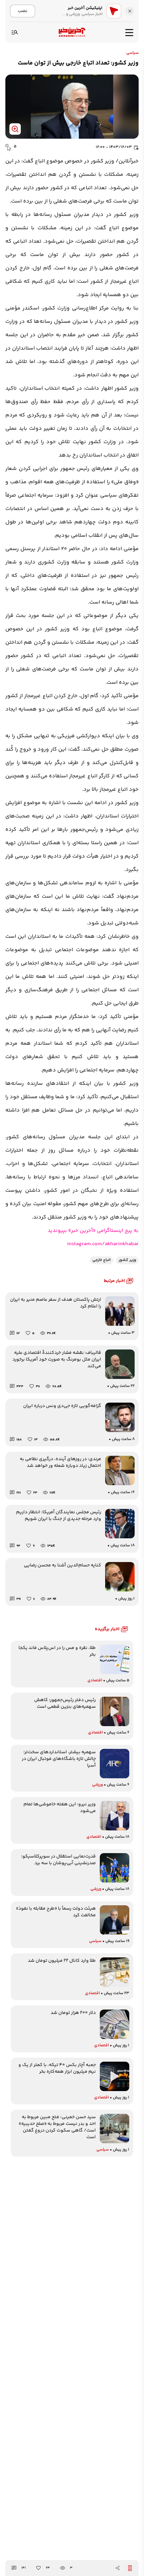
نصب (23, 11)
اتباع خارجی (101, 1260)
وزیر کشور (127, 1260)
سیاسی (132, 53)
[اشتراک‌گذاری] (118, 2568)
